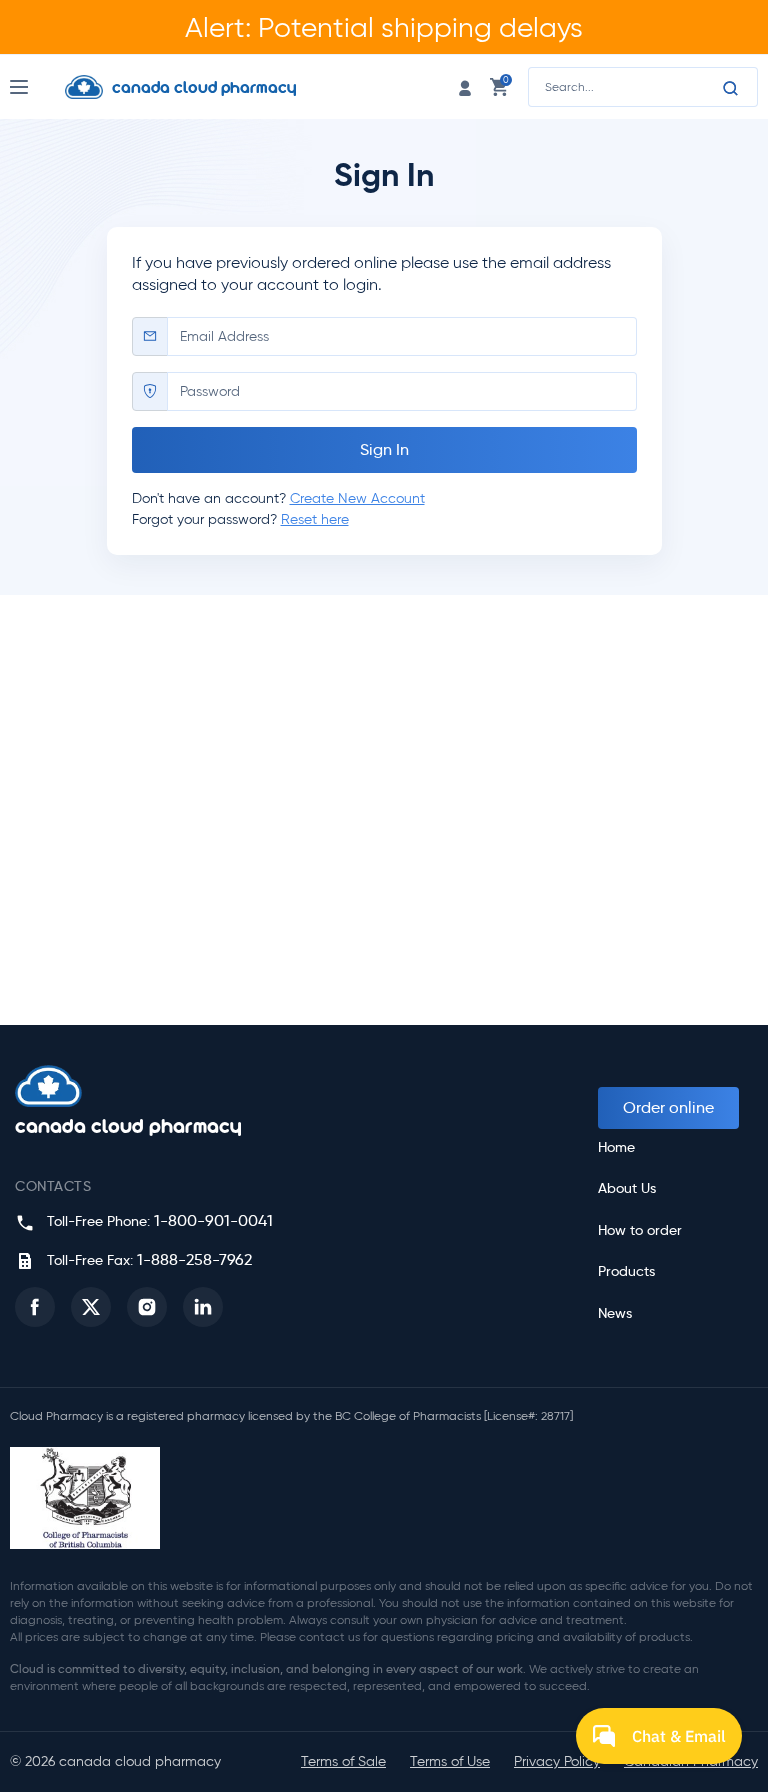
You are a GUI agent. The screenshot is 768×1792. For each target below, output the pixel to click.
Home (616, 1147)
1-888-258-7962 (194, 1259)
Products (626, 1271)
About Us (627, 1188)
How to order (640, 1230)
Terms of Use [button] (450, 1761)
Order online (668, 1107)
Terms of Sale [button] (343, 1761)
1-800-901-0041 (213, 1220)
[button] (35, 1307)
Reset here (315, 519)
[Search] (731, 88)
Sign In (384, 449)
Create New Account (357, 498)
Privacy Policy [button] (557, 1761)
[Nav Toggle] (37, 87)
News (615, 1313)
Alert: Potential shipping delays (384, 27)
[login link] (465, 86)
